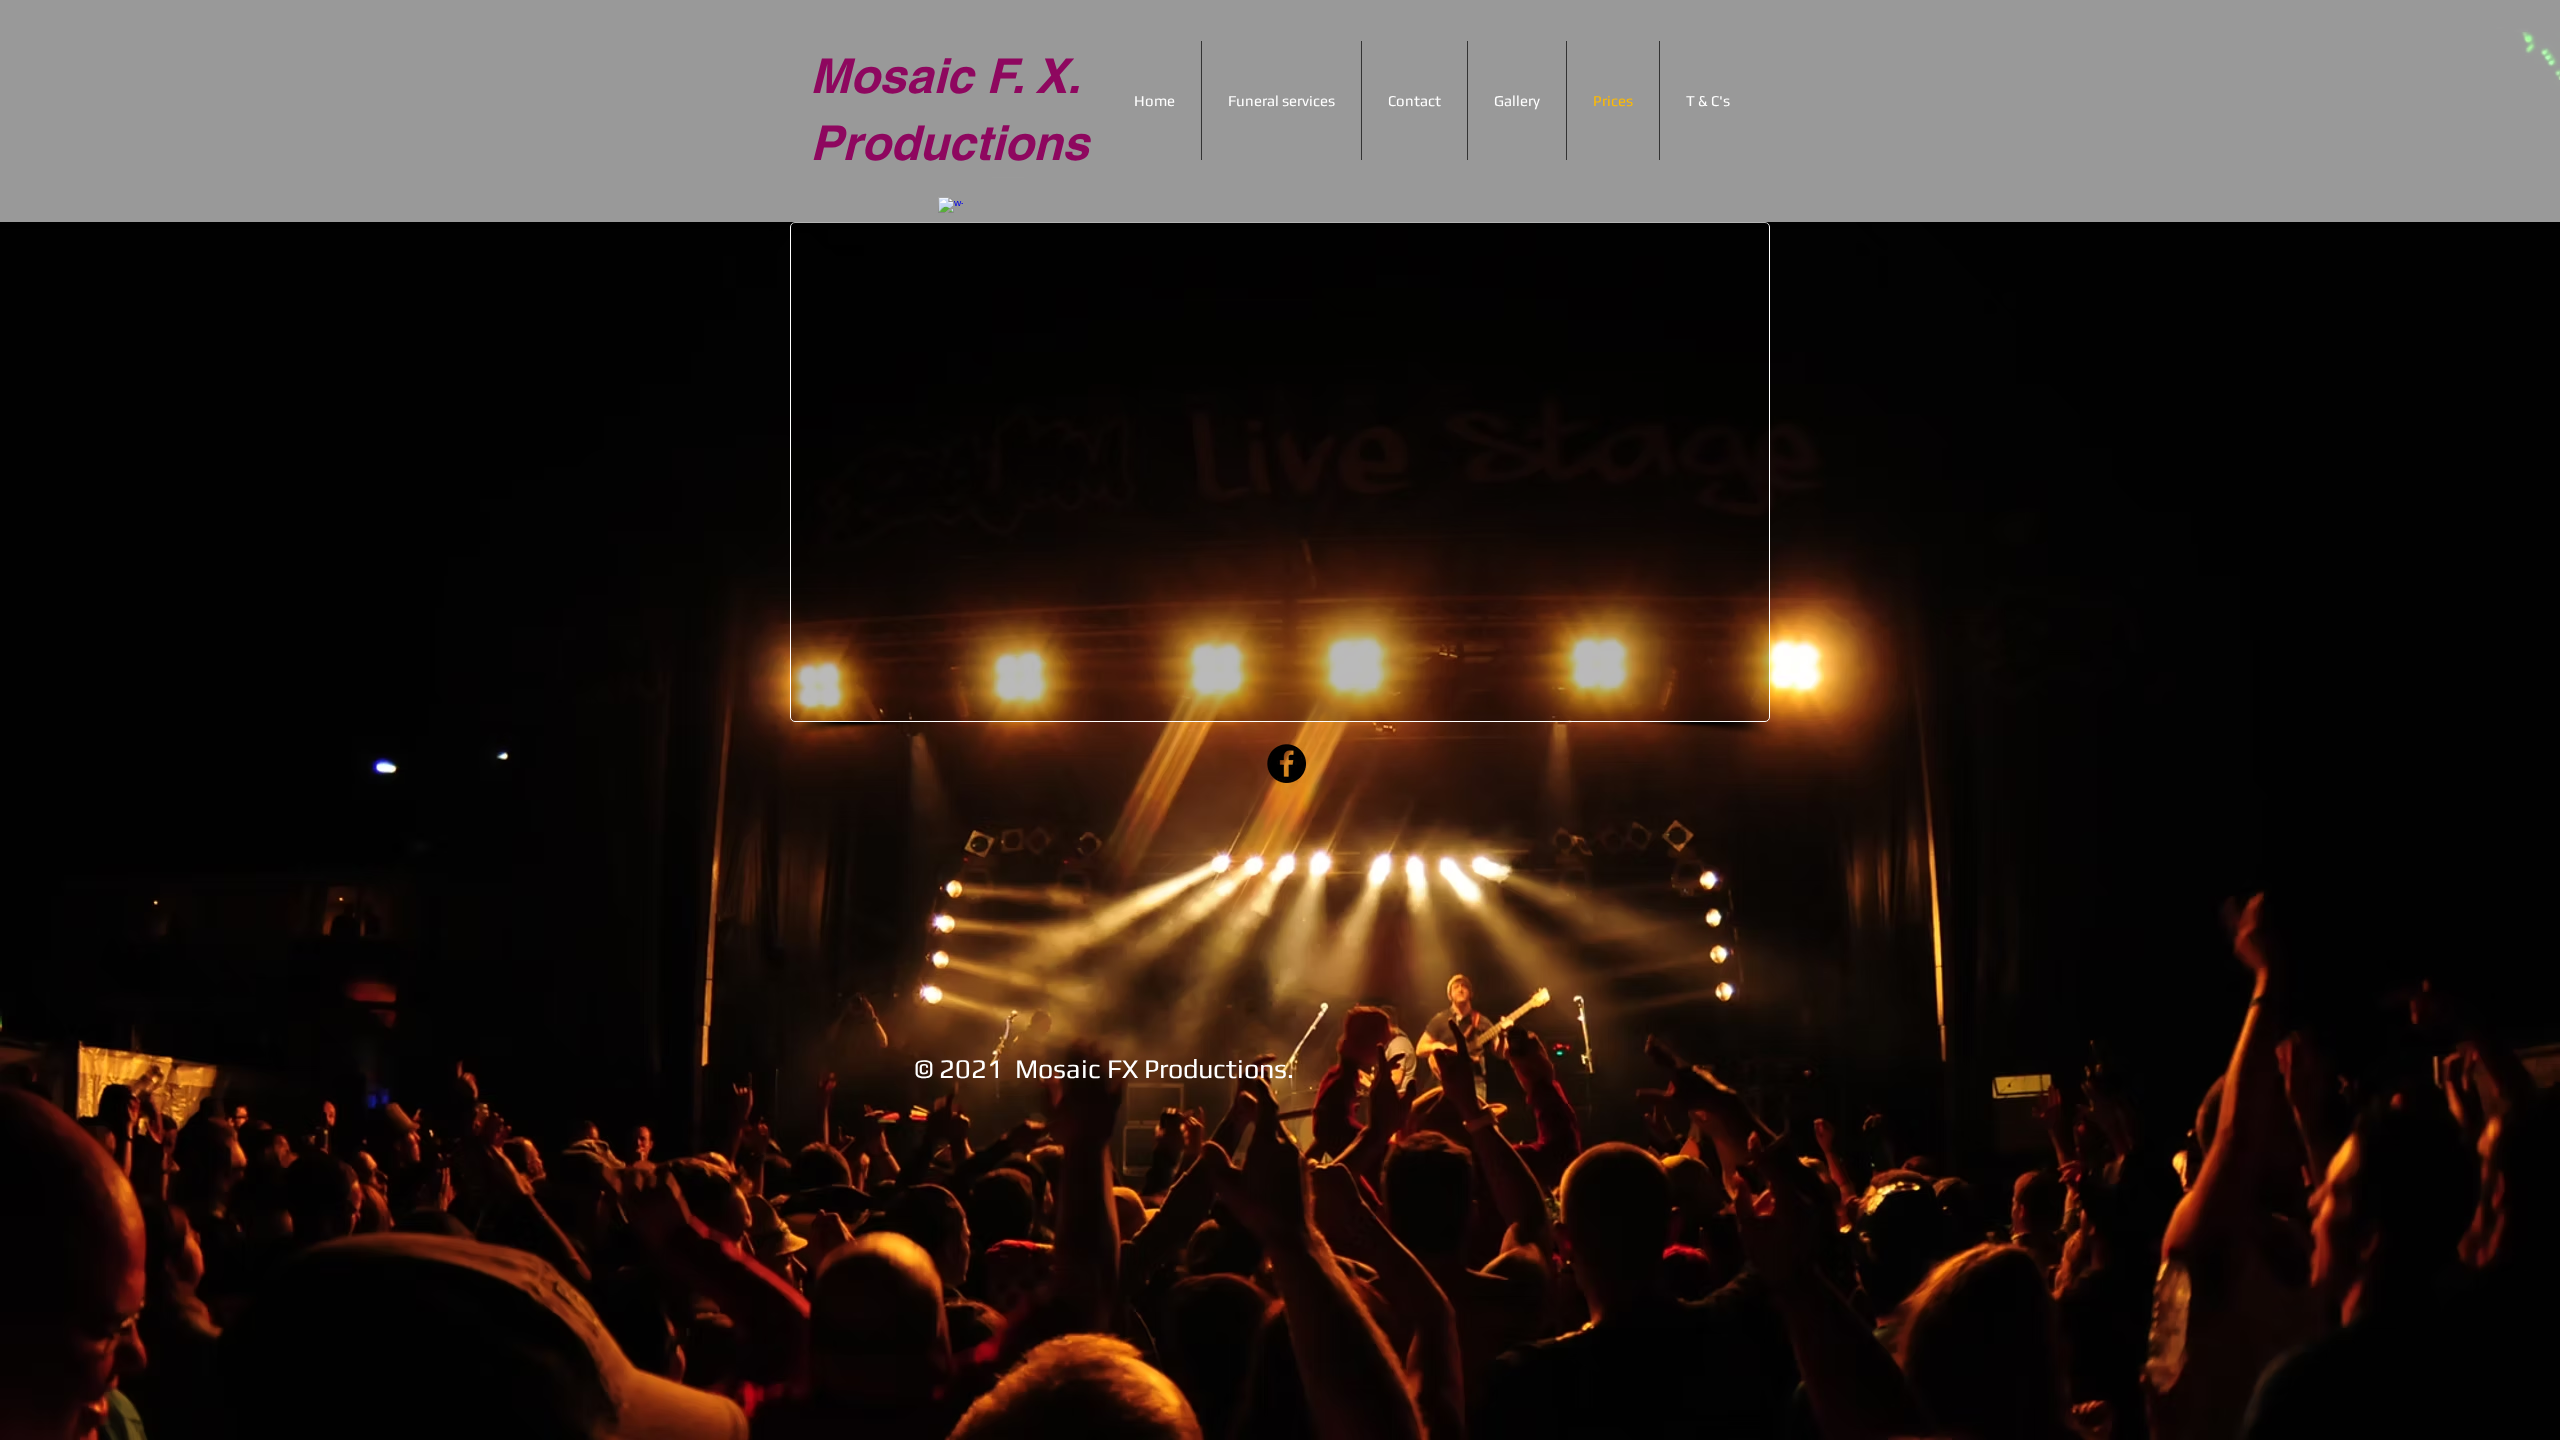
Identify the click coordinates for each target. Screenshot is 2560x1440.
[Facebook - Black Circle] (1286, 763)
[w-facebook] (950, 209)
